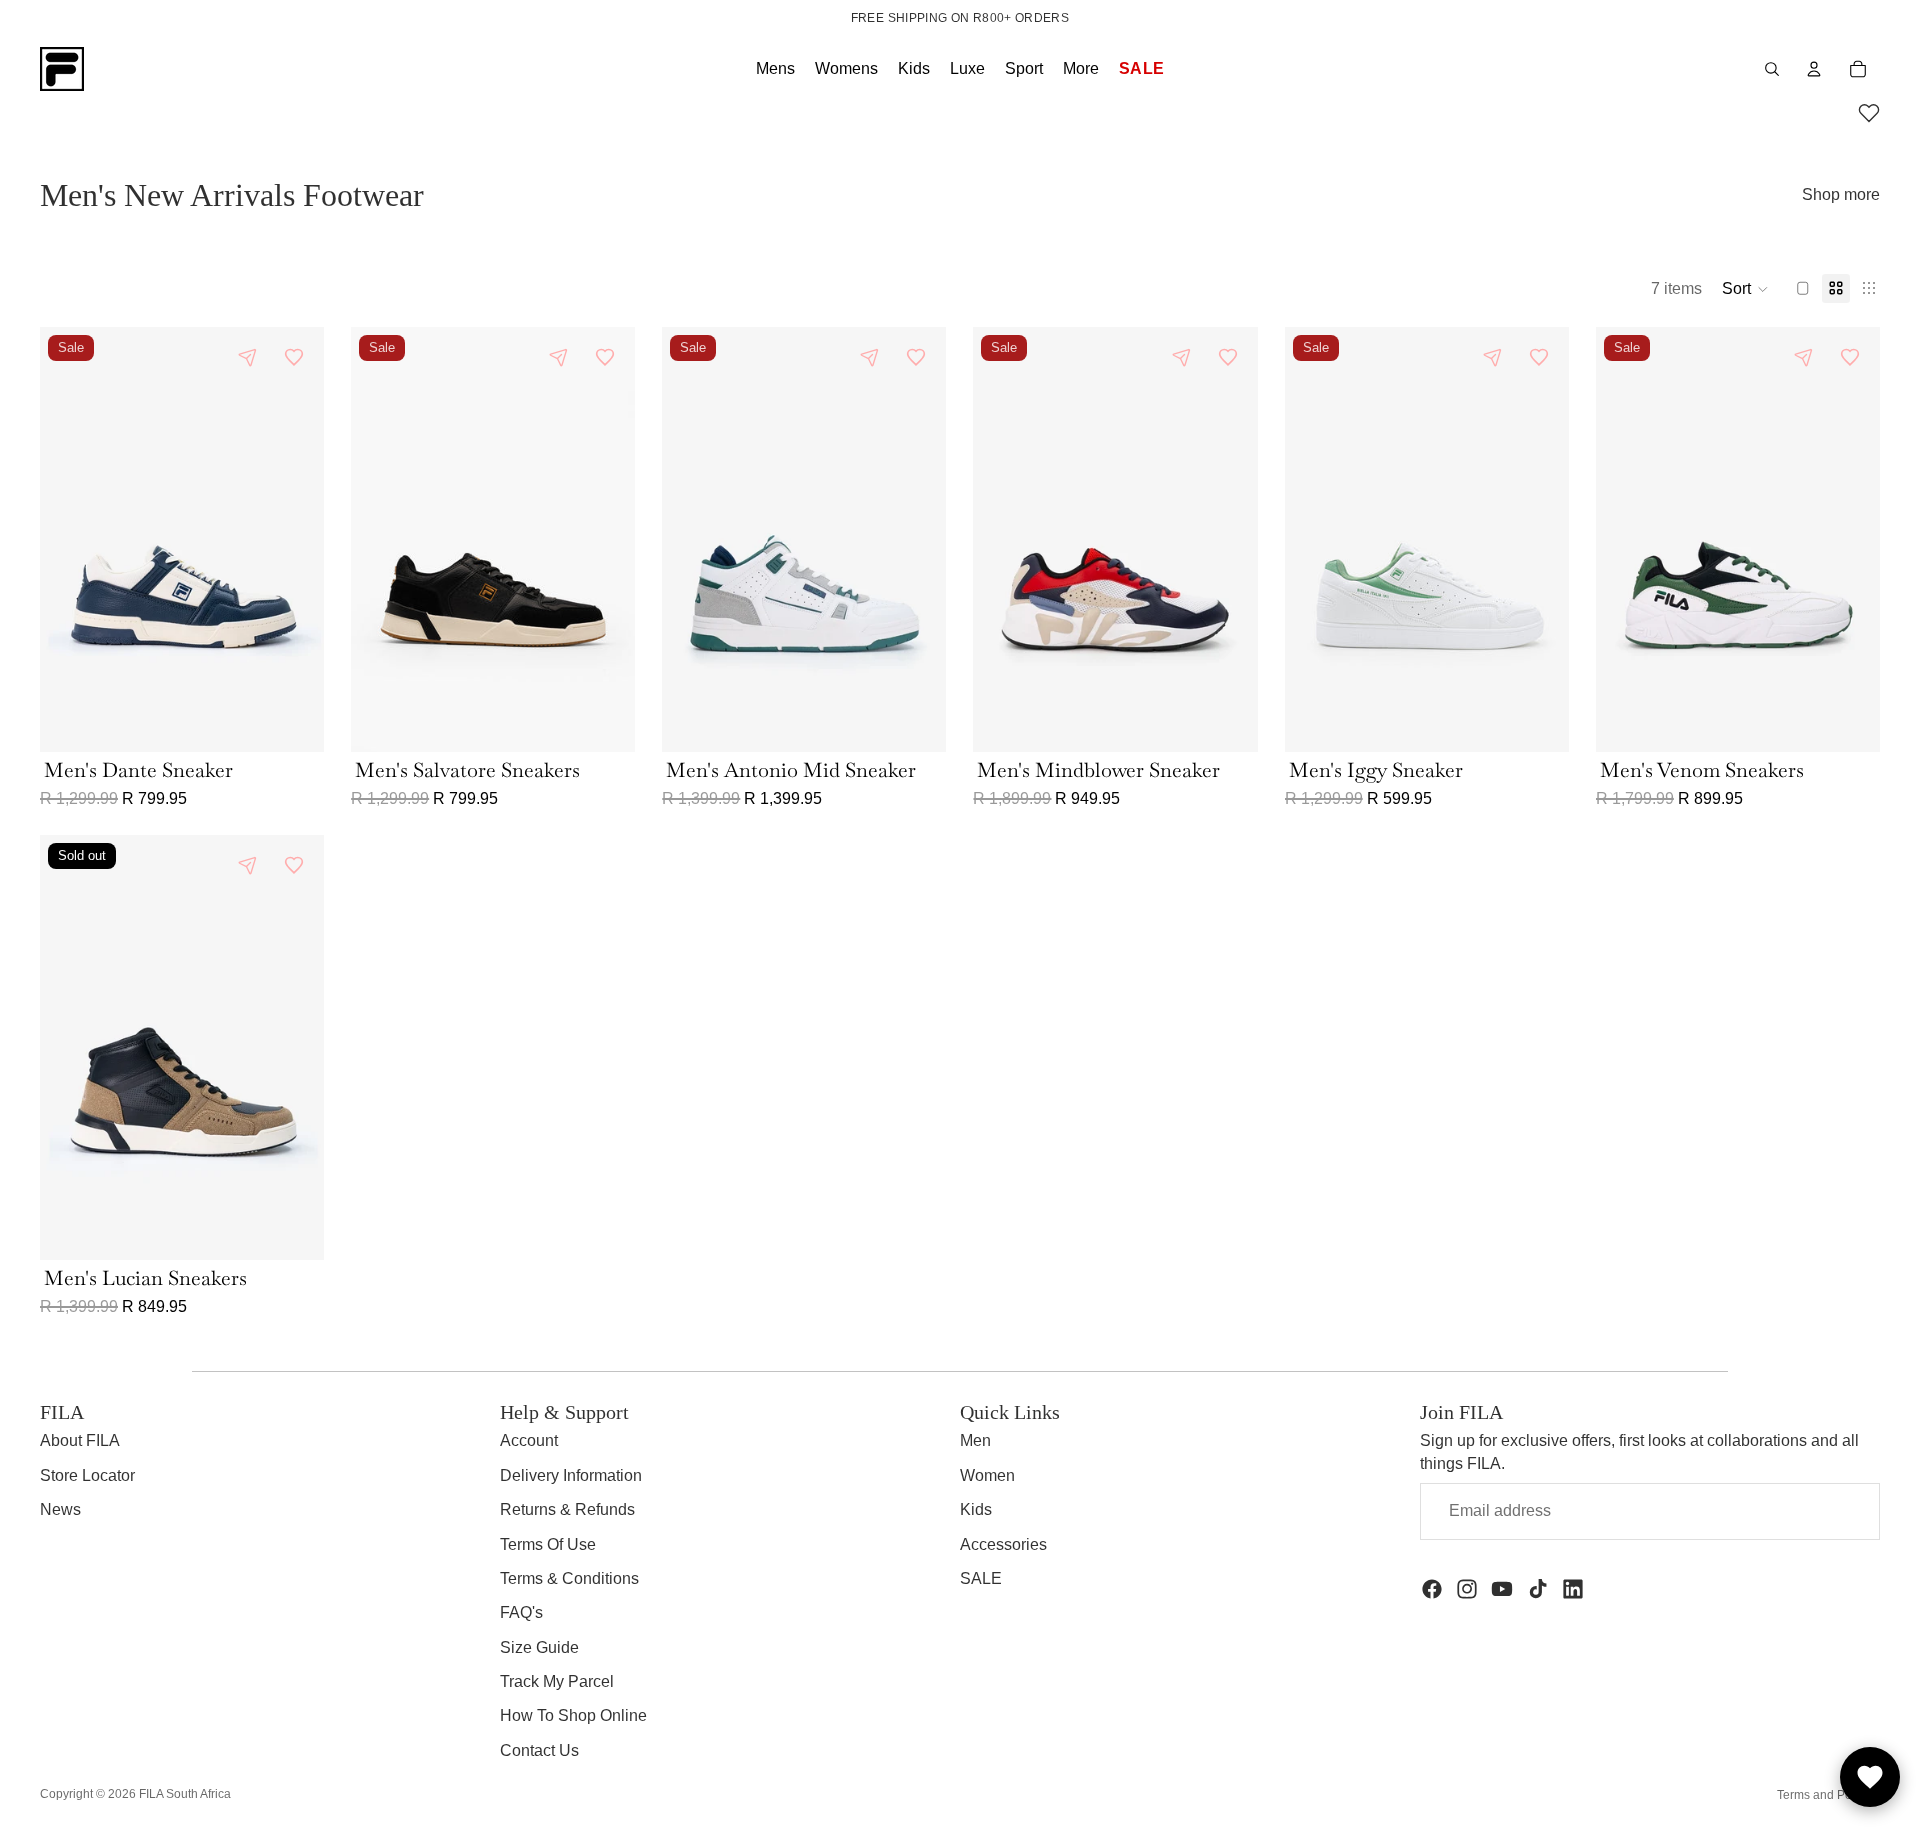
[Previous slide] (70, 539)
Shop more (1841, 194)
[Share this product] (248, 357)
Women (987, 1475)
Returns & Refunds (567, 1509)
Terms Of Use (548, 1544)
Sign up (1815, 1510)
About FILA (80, 1440)
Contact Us (539, 1750)
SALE (981, 1578)
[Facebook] (1432, 1589)
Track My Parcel (557, 1681)
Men (975, 1440)
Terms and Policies (1828, 1795)
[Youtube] (1502, 1589)
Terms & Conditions (569, 1578)
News (60, 1509)
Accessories (1003, 1544)
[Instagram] (1467, 1589)
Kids (976, 1509)
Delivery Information (571, 1475)
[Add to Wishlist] (294, 357)
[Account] (1814, 69)
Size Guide (539, 1647)
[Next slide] (294, 539)
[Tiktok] (1538, 1589)
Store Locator (87, 1475)
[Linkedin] (1573, 1589)
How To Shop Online (573, 1715)
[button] (1869, 116)
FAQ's (521, 1612)
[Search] (1772, 69)
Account (529, 1440)
